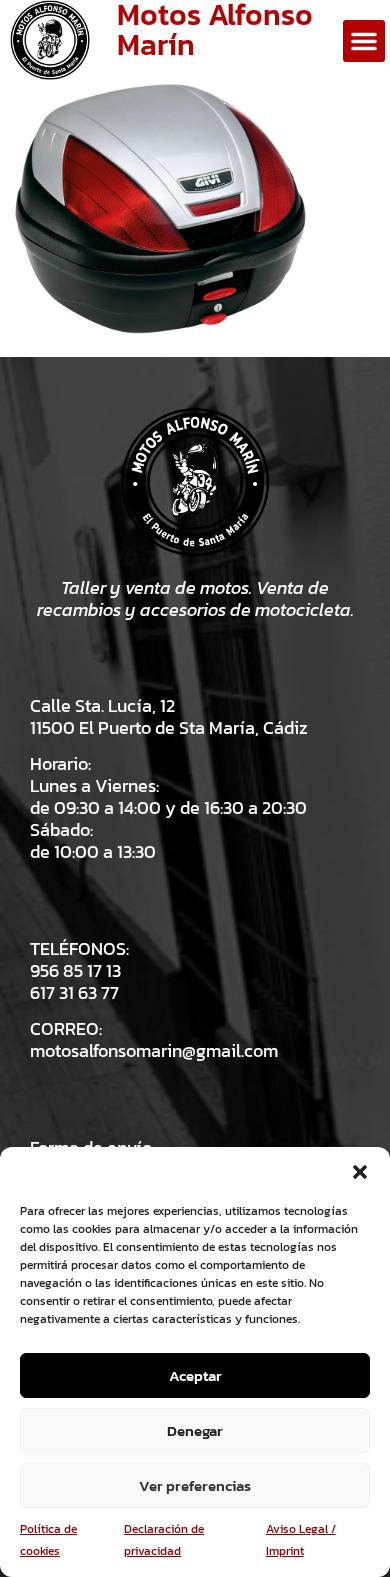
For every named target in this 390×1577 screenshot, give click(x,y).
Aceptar (195, 1375)
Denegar (195, 1430)
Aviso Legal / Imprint (301, 1540)
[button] (360, 1172)
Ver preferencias (195, 1485)
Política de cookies (48, 1540)
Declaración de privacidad (164, 1540)
